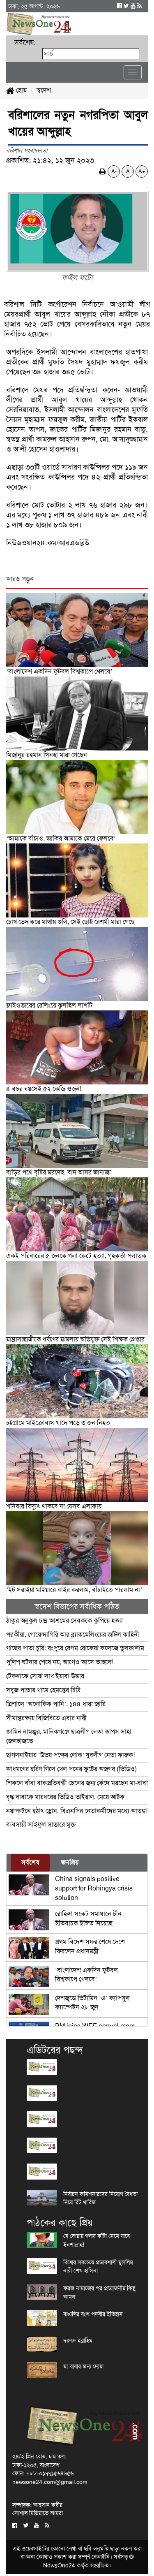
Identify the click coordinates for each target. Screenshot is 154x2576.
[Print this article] (103, 171)
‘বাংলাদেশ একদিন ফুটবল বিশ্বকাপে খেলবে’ (86, 1975)
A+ (142, 171)
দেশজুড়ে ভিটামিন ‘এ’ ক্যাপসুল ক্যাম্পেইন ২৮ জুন (92, 2003)
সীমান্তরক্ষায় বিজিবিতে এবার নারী (46, 1718)
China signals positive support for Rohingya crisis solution (94, 1888)
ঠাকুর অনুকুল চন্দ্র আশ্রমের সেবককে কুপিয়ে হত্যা (64, 1620)
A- (114, 171)
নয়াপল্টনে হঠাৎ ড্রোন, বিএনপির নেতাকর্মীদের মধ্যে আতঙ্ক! (77, 1811)
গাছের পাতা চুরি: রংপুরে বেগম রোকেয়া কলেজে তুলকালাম (75, 1648)
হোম (21, 90)
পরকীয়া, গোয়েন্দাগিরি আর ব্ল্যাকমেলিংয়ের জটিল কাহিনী (73, 1634)
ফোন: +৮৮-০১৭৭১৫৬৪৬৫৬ (43, 2473)
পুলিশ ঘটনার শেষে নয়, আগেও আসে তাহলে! (60, 1662)
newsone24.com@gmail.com (50, 2482)
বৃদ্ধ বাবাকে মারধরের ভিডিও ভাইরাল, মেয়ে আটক (65, 1797)
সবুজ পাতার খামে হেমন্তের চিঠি (43, 1690)
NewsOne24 (59, 2565)
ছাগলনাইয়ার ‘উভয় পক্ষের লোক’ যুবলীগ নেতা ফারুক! (70, 1755)
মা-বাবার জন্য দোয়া (83, 2366)
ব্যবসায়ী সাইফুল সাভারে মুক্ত (41, 1824)
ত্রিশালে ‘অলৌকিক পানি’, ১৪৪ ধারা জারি (56, 1704)
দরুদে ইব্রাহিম (78, 2340)
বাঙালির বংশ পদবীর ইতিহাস (93, 2314)
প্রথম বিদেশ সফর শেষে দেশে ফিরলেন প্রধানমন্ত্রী (90, 1946)
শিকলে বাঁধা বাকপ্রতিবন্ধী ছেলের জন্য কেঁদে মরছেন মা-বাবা (77, 1783)
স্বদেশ (44, 90)
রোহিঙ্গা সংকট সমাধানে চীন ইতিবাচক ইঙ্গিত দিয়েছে (88, 1918)
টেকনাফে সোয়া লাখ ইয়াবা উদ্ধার (45, 1676)
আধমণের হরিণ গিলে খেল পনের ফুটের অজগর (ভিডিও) (71, 1769)
